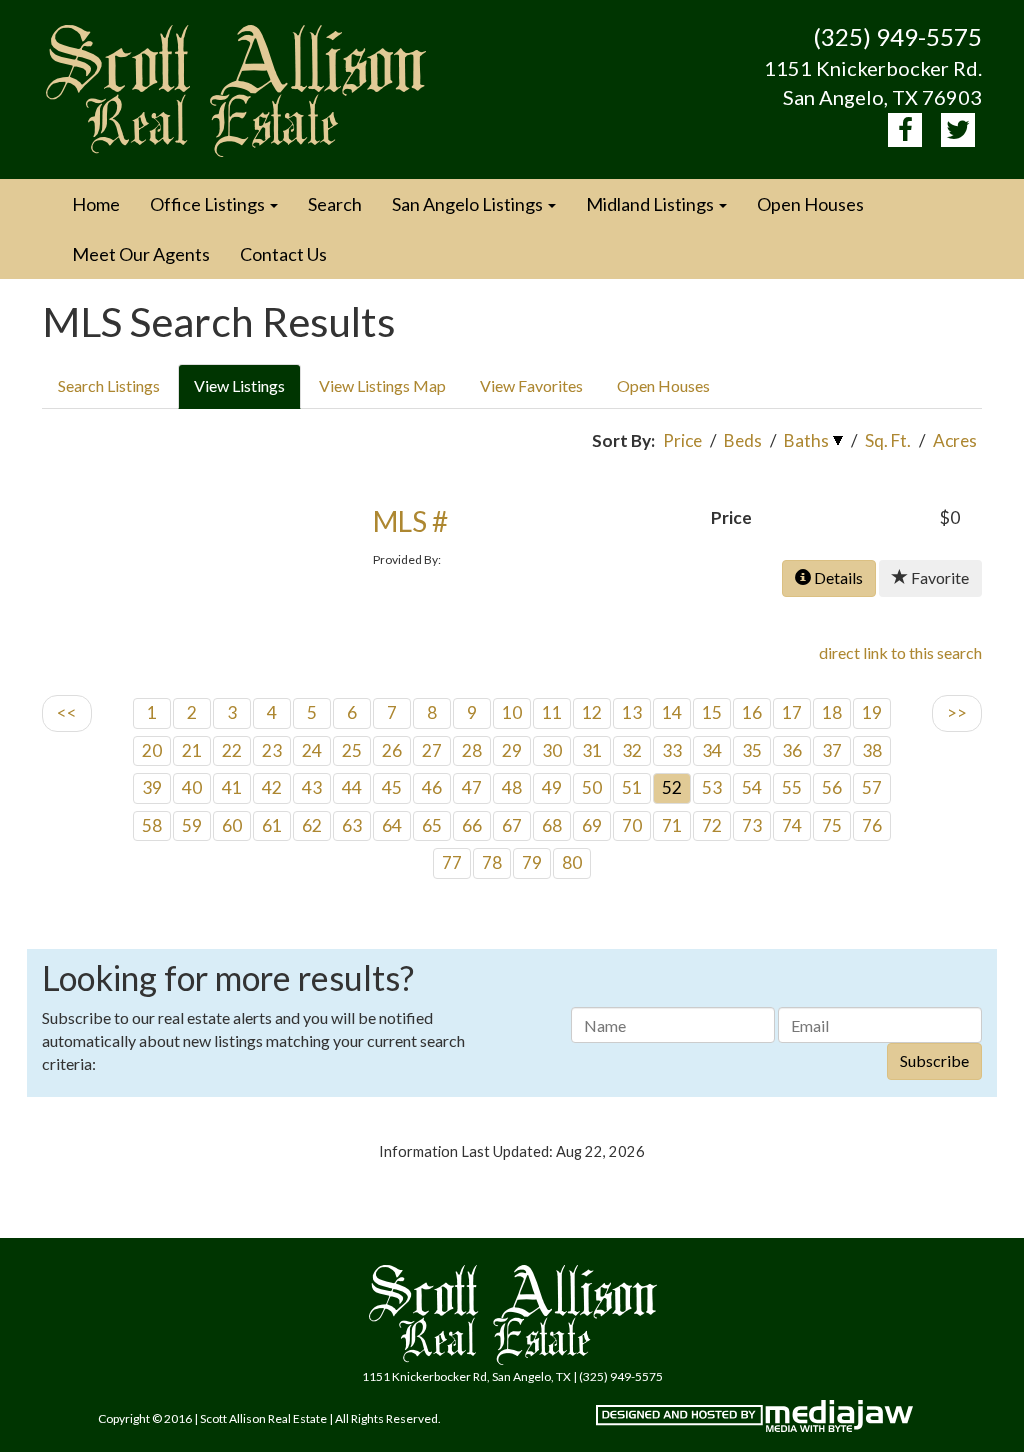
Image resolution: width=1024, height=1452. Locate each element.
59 (192, 825)
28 (472, 750)
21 (192, 750)
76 (872, 825)
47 (472, 787)
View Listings (239, 385)
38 (872, 750)
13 (632, 712)
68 (552, 825)
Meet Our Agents (141, 254)
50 (592, 787)
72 (712, 825)
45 (392, 787)
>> (957, 712)
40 (192, 787)
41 (232, 787)
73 (752, 825)
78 (492, 862)
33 (672, 750)
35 (752, 750)
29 (512, 750)
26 (392, 750)
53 (712, 787)
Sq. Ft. (888, 440)
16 (752, 712)
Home (96, 204)
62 (312, 825)
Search (335, 204)
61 (272, 825)
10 (512, 712)
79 (532, 862)
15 (712, 712)
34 (712, 750)
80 (572, 862)
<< (67, 712)
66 (472, 825)
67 (512, 825)
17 (792, 712)
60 (232, 825)
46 (432, 787)
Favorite (938, 577)
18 (832, 712)
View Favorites (531, 385)
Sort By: (623, 440)
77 (452, 862)
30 (552, 750)
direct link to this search (900, 652)
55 (792, 787)
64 (392, 825)
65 (432, 825)
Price (682, 440)
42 (272, 787)
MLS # (410, 521)
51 (632, 787)
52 (672, 787)
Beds (743, 440)
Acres (955, 440)
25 (352, 750)
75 (832, 825)
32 (632, 750)
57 (872, 787)
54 (752, 787)
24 (312, 750)
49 (552, 787)
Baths (806, 440)
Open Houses (810, 204)
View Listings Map (382, 385)
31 (592, 750)
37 (832, 750)
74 (792, 825)
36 (792, 750)
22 (232, 750)
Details (837, 577)
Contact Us (283, 254)
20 (152, 750)
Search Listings (109, 385)
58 (152, 825)
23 (272, 750)
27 (432, 750)
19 (872, 712)
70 (632, 825)
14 (672, 712)
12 (592, 712)
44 (352, 787)
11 (552, 712)
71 (672, 825)
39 (152, 787)
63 (352, 825)
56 (832, 787)
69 (592, 825)
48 (512, 787)
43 (312, 787)
